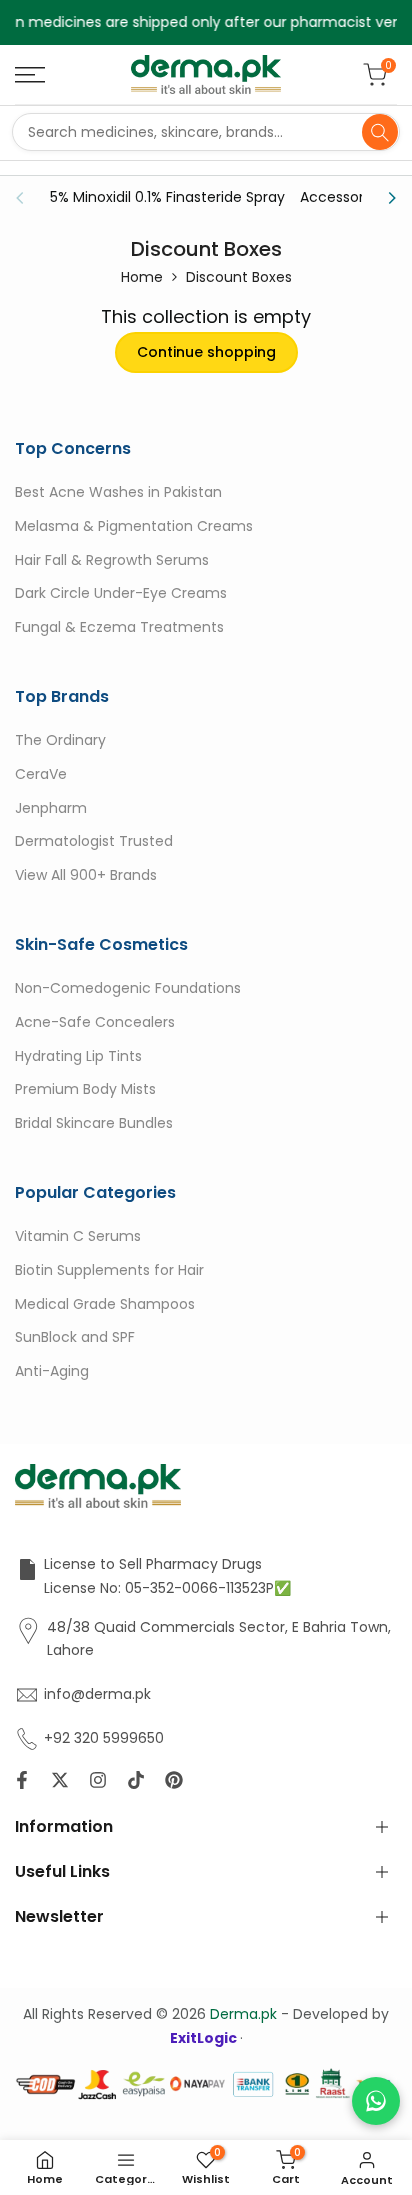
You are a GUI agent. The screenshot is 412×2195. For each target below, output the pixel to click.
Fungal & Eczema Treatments (119, 627)
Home (142, 277)
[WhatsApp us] (376, 2101)
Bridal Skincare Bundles (94, 1123)
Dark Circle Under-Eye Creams (121, 593)
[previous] (26, 198)
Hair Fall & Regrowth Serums (112, 560)
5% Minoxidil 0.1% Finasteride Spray (167, 197)
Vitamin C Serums (78, 1236)
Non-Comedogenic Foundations (128, 988)
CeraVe (41, 774)
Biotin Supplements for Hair (109, 1270)
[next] (386, 198)
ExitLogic (205, 2038)
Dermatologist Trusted (94, 841)
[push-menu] (30, 75)
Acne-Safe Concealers (95, 1022)
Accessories (341, 197)
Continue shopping (206, 352)
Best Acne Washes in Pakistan (118, 492)
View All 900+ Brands (86, 875)
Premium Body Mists (85, 1089)
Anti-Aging (52, 1371)
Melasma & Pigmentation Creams (134, 526)
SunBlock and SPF (75, 1337)
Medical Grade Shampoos (105, 1304)
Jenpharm (51, 808)
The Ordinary (60, 740)
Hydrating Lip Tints (78, 1056)
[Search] (380, 132)
